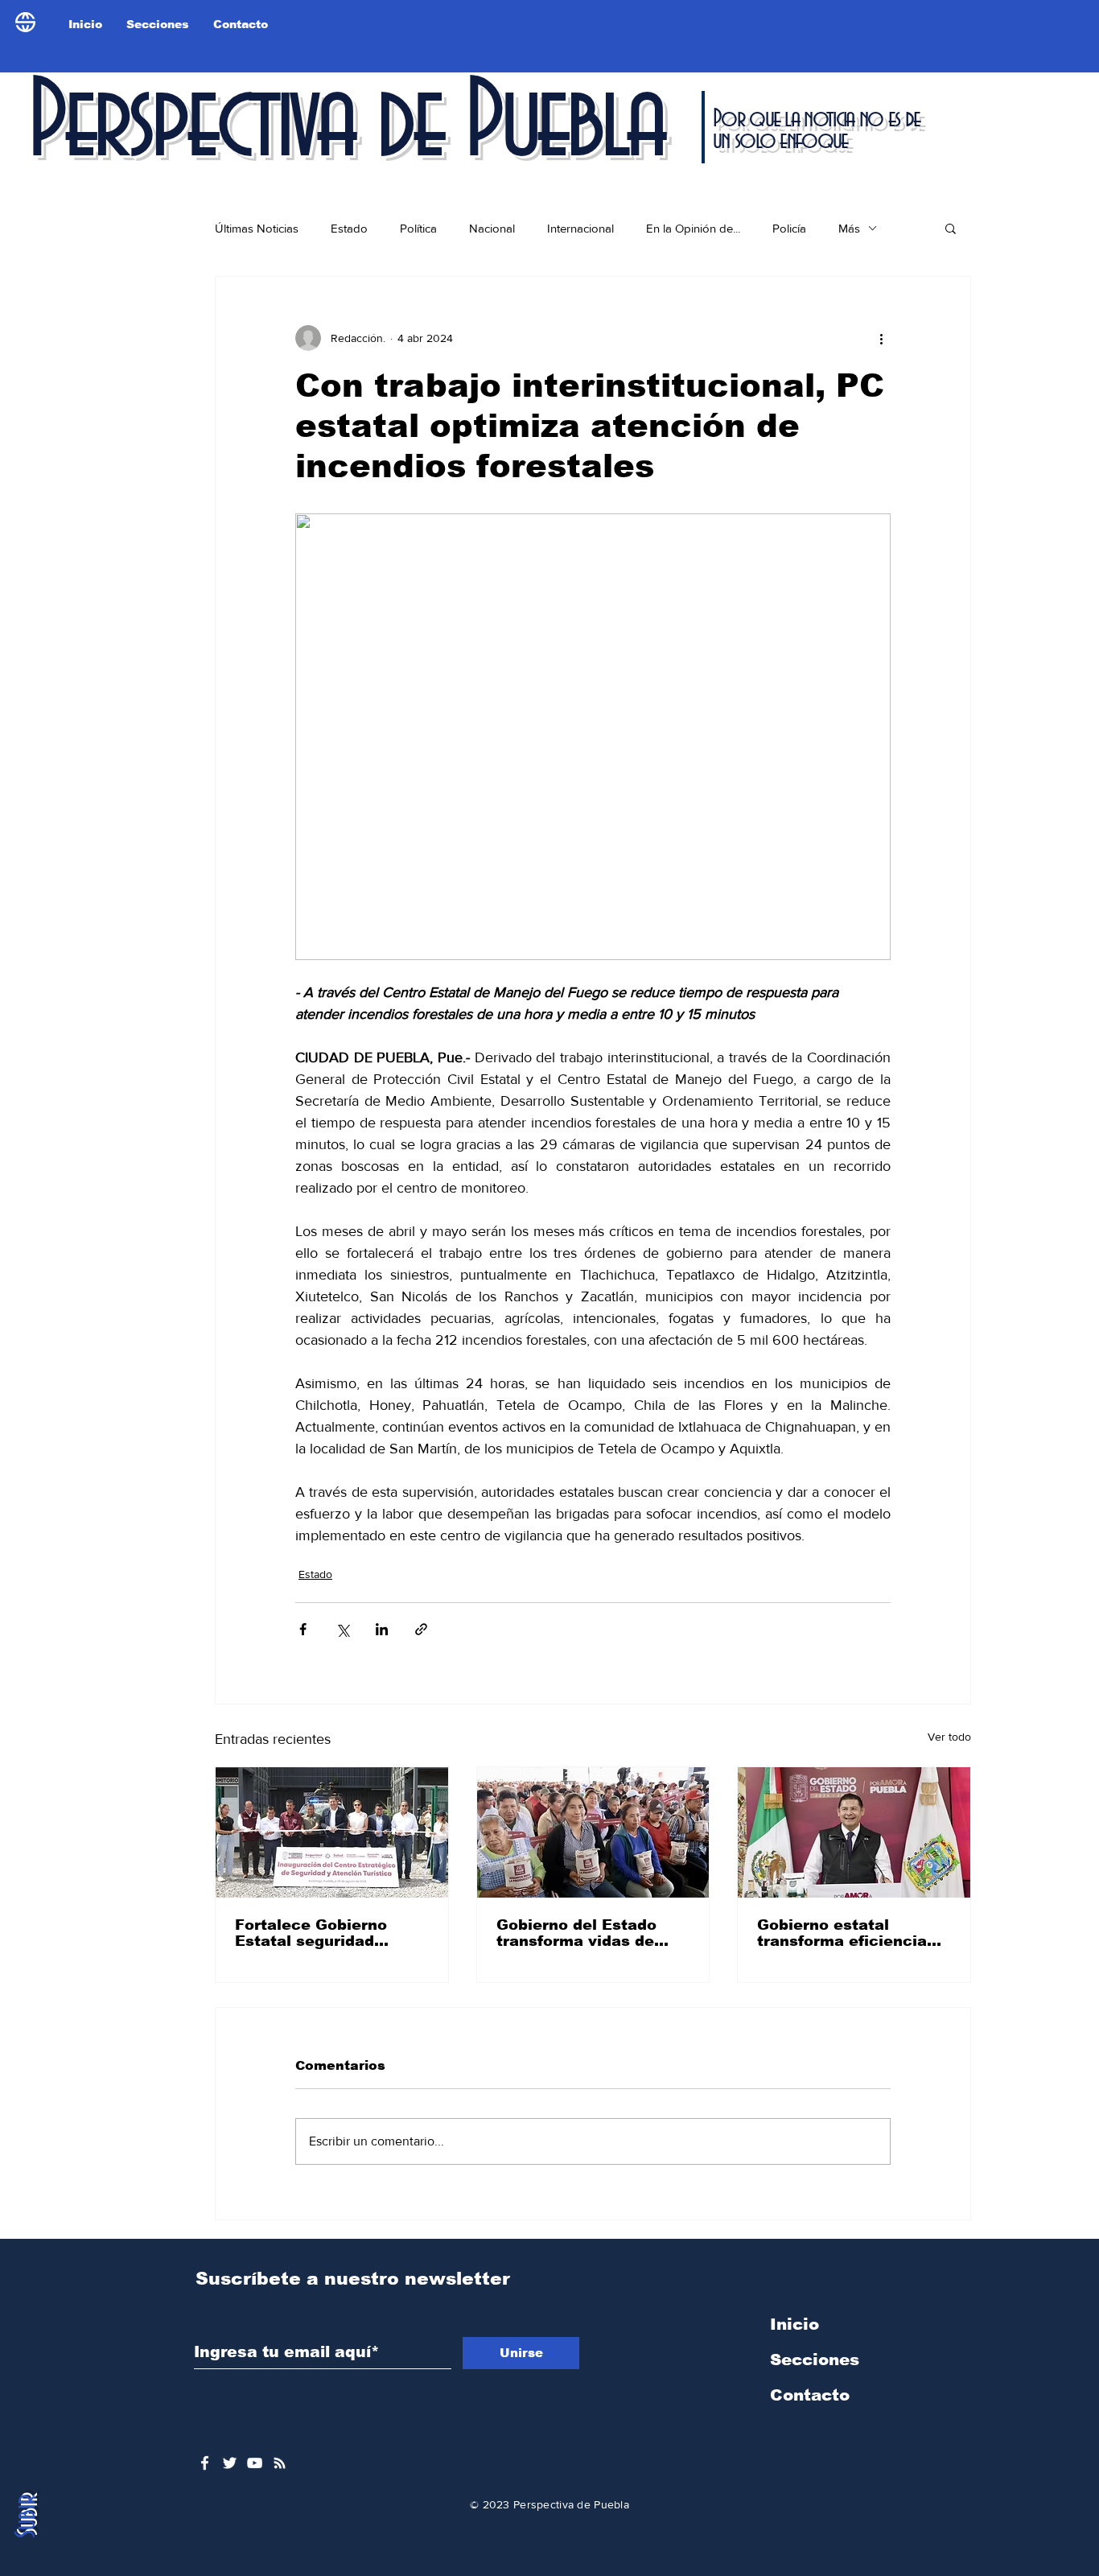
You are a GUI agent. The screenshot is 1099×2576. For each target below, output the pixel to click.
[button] (951, 228)
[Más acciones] (881, 338)
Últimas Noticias (257, 228)
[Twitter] (230, 2463)
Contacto (810, 2395)
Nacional (492, 228)
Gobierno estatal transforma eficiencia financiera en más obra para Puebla (848, 1933)
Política (418, 228)
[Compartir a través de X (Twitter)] (342, 1629)
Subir (27, 2516)
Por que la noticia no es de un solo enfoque (816, 130)
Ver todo (949, 1737)
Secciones (815, 2360)
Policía (789, 228)
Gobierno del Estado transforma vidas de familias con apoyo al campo (580, 1933)
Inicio (794, 2324)
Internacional (580, 228)
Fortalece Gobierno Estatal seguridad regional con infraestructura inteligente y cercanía (321, 1933)
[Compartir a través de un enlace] (421, 1629)
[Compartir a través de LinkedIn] (382, 1629)
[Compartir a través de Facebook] (303, 1629)
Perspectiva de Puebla (345, 124)
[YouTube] (255, 2463)
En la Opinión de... (693, 228)
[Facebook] (205, 2463)
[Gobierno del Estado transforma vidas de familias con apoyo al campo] (593, 1832)
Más (849, 228)
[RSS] (280, 2463)
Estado (349, 228)
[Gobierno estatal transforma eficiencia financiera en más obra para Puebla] (854, 1832)
